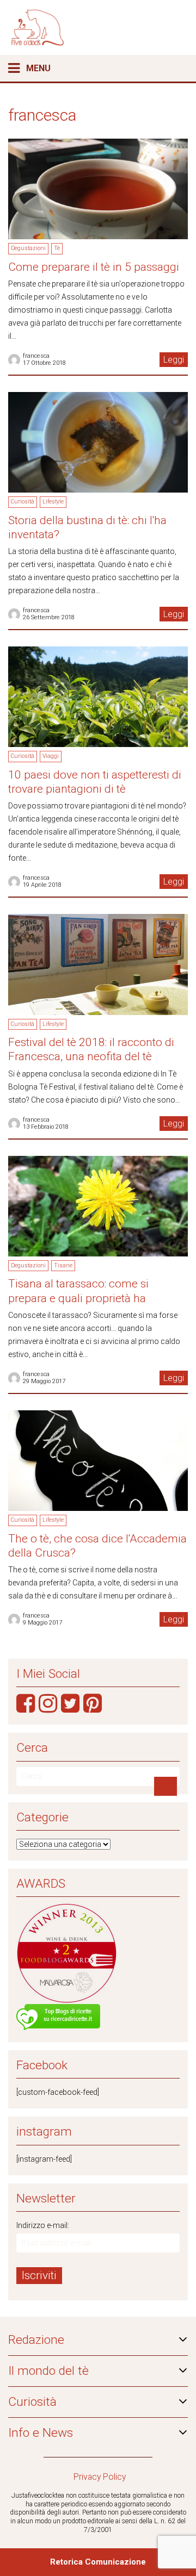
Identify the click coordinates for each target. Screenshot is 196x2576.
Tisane (63, 1265)
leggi (174, 360)
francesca (36, 356)
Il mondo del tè (48, 2371)
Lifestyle (53, 502)
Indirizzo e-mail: (43, 2225)
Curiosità (23, 502)
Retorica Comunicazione (98, 2562)
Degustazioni (28, 248)
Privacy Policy (100, 2477)
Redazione (36, 2340)
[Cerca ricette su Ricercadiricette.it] (58, 2018)
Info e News (41, 2433)
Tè (57, 248)
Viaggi (51, 756)
